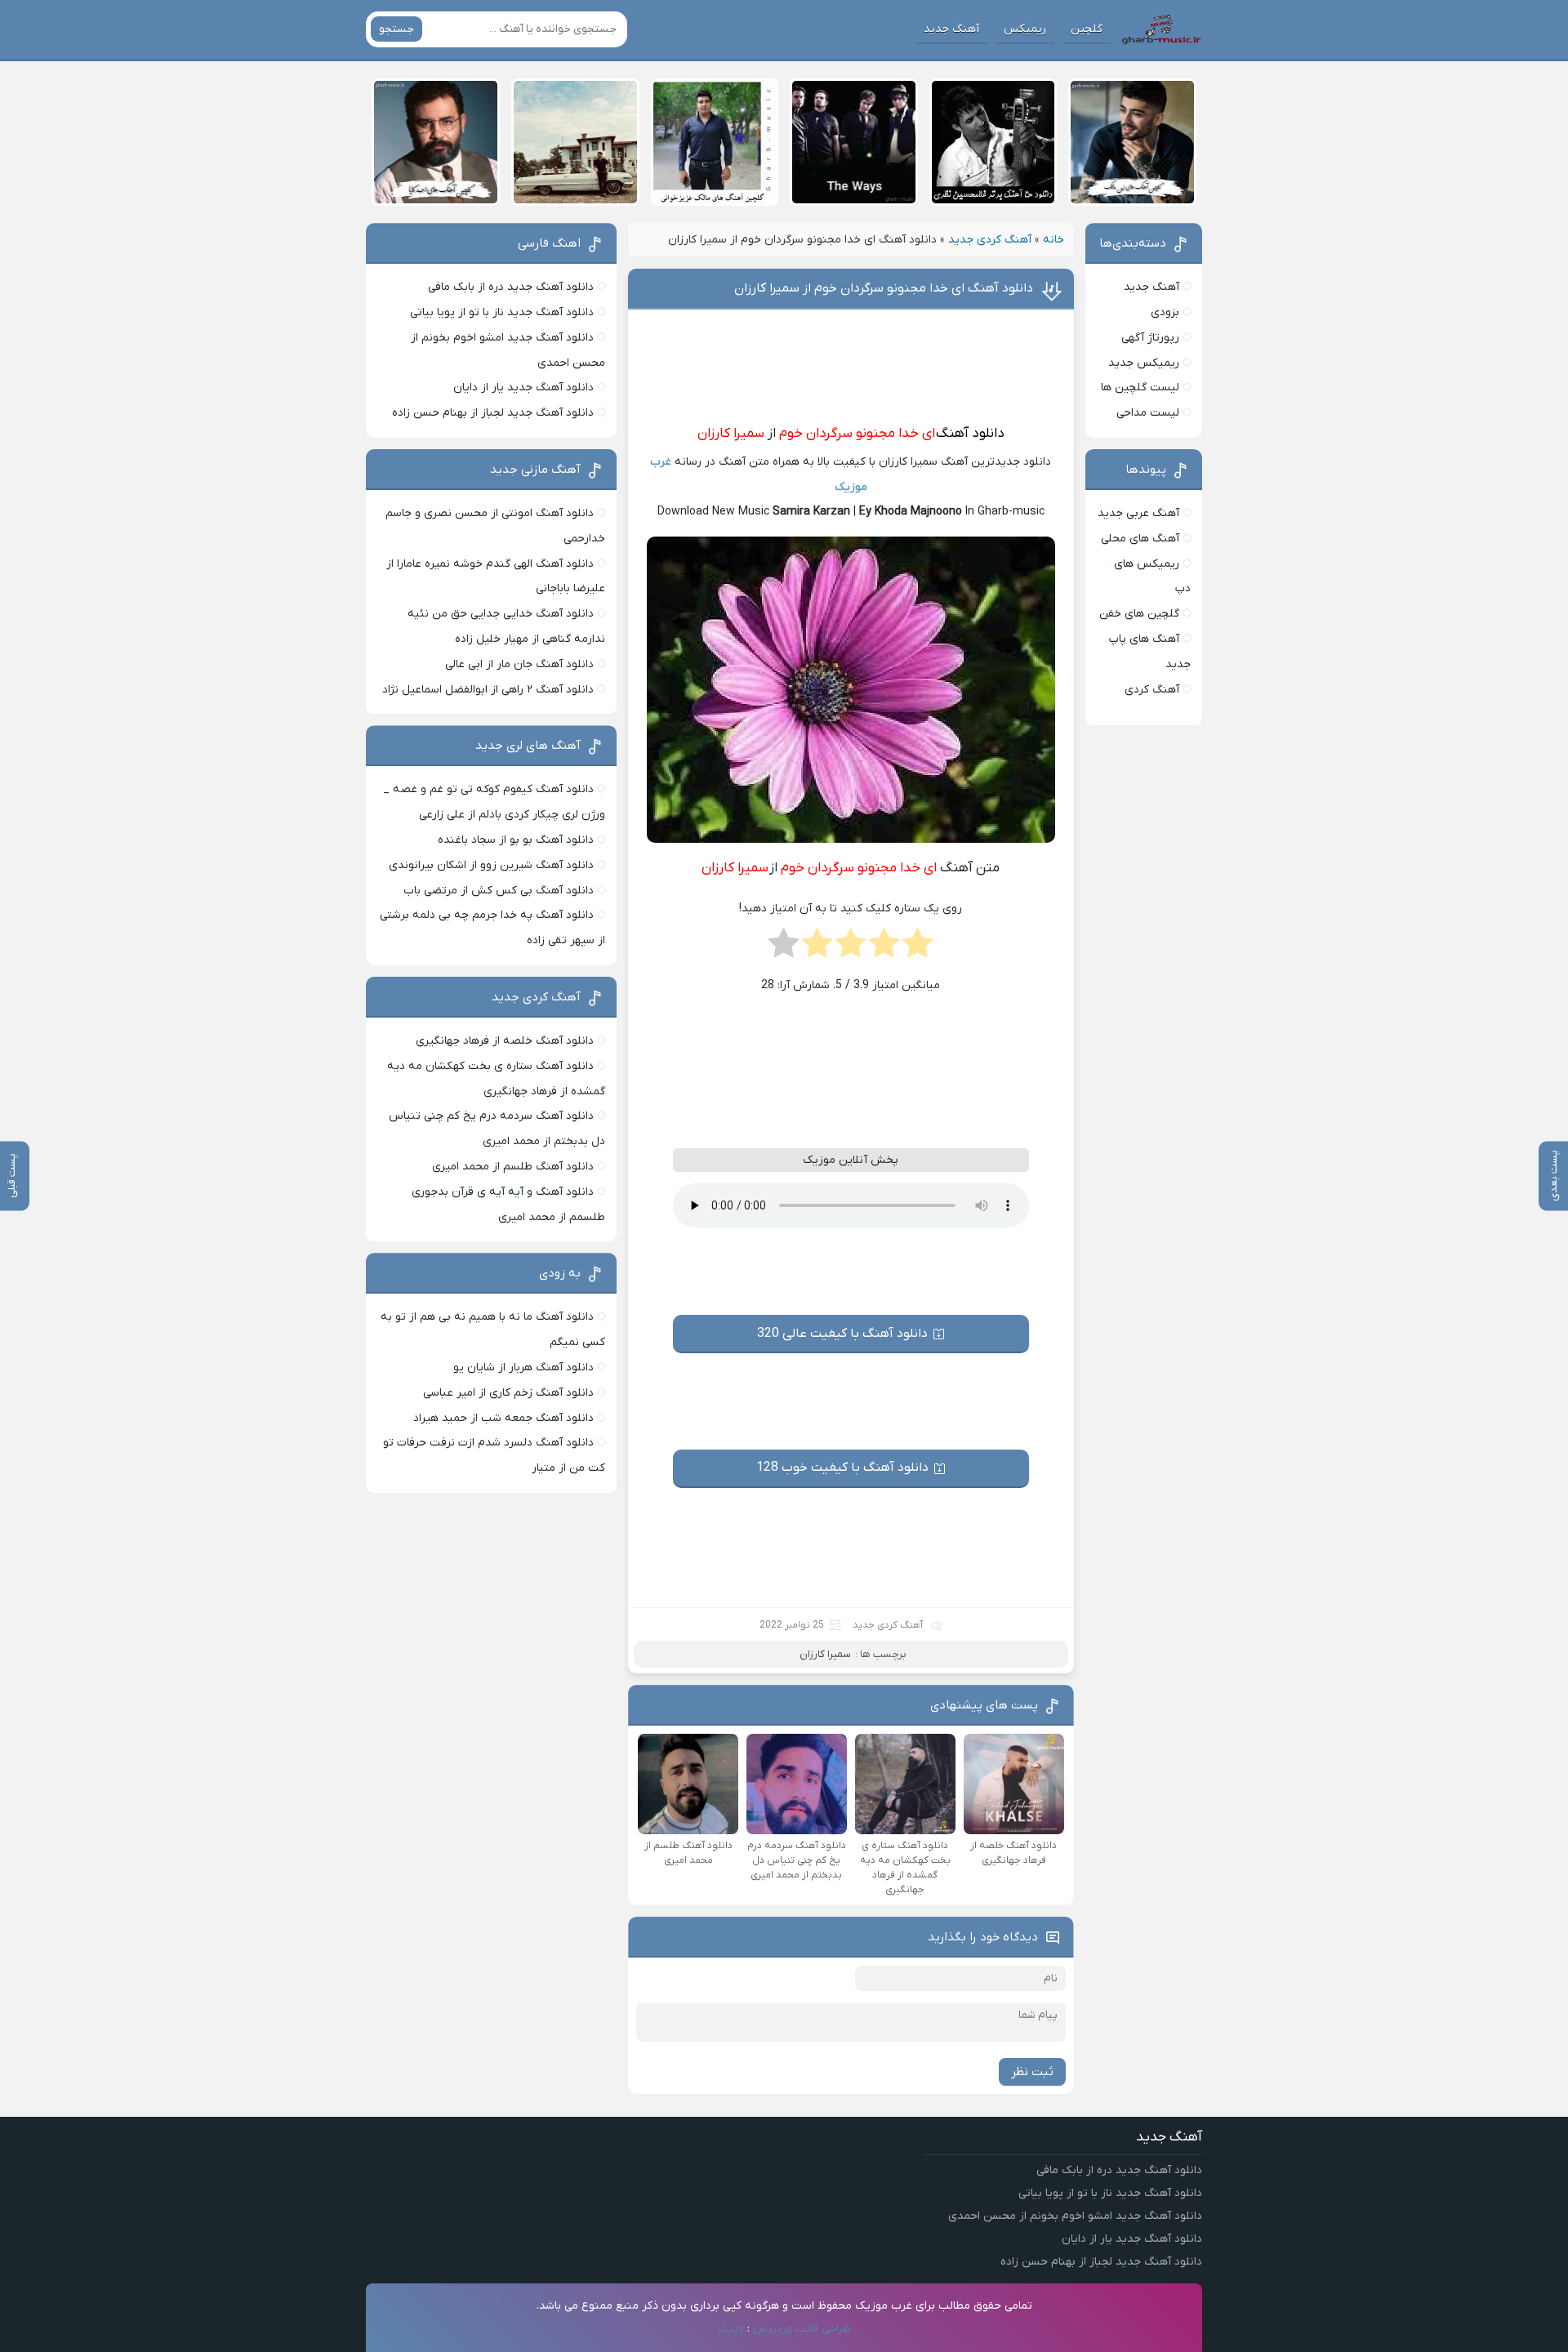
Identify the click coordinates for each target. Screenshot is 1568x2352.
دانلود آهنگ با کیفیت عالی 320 (842, 1334)
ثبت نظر (1032, 2072)
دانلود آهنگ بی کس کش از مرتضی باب (499, 891)
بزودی (1165, 312)
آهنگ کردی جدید (990, 240)
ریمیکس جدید (1144, 363)
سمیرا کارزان (731, 434)
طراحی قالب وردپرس (802, 2329)
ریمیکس (1025, 29)
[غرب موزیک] (1161, 29)
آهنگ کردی (1152, 690)
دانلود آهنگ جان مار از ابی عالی (519, 664)
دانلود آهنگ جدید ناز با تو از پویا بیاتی (502, 312)
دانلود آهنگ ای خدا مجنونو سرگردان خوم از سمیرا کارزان (884, 288)
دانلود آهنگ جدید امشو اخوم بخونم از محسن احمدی (1075, 2216)
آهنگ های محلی (1140, 539)
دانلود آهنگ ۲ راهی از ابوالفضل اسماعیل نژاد (488, 690)
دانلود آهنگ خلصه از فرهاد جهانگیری (505, 1041)
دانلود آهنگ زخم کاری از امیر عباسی (508, 1393)
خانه (1053, 240)
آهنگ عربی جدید (1138, 513)
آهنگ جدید (951, 29)
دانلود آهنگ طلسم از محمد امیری (513, 1167)
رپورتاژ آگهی (1150, 338)
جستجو (396, 29)
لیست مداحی (1148, 413)
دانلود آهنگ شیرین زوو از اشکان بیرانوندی (491, 865)
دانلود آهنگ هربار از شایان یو (523, 1368)
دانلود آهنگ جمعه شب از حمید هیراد (503, 1418)
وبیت (731, 2329)
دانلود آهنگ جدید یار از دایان (523, 388)
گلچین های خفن (1139, 614)
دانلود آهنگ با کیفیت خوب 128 (842, 1468)
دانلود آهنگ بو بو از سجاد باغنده (516, 840)
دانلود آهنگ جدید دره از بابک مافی (511, 287)
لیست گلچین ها (1140, 388)
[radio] (918, 948)
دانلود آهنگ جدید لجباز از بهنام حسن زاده (493, 413)
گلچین (1087, 29)
